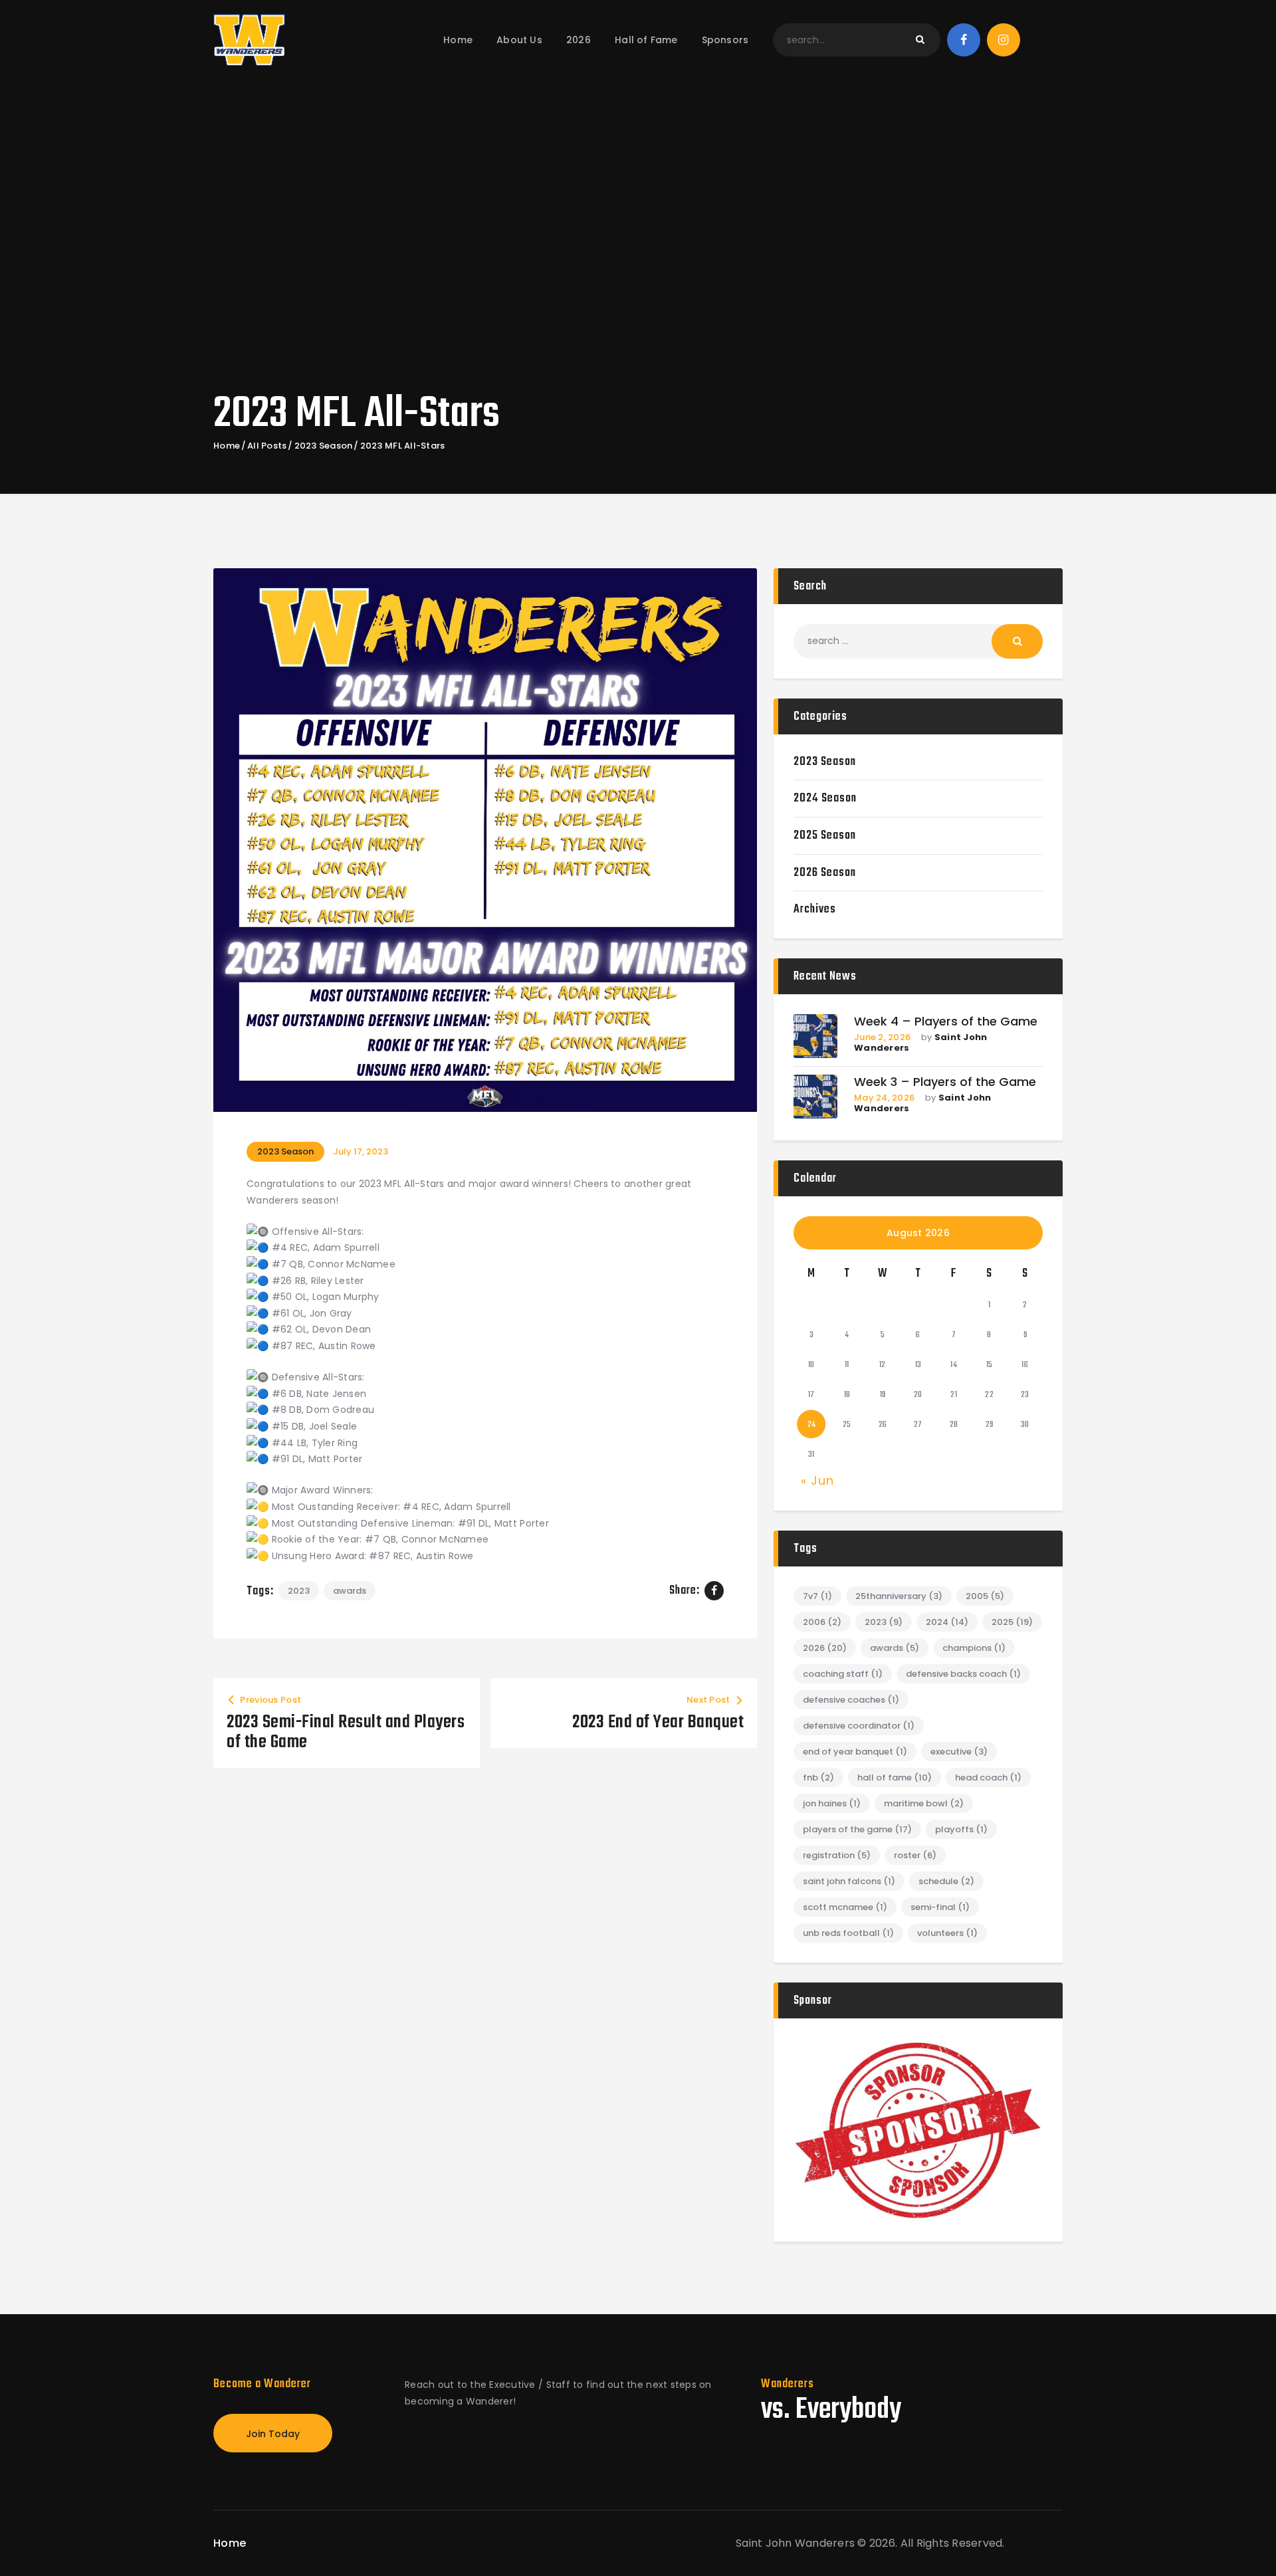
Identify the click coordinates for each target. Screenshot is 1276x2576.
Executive (959, 1752)
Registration (837, 1855)
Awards (350, 1591)
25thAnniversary (899, 1596)
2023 (299, 1591)
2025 (1012, 1622)
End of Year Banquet (855, 1752)
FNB (818, 1777)
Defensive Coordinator (859, 1726)
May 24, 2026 (884, 1098)
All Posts (267, 446)
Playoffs (961, 1829)
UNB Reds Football (848, 1933)
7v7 (817, 1596)
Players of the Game (857, 1829)
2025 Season (825, 836)
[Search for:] (918, 641)
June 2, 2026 (882, 1037)
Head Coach (988, 1777)
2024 (947, 1622)
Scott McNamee (845, 1907)
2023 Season (324, 446)
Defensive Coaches (851, 1700)
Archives (815, 910)
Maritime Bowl (924, 1803)
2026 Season (825, 873)
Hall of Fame (895, 1777)
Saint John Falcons (849, 1881)
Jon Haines (832, 1803)
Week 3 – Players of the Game (945, 1082)
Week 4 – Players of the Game (946, 1022)
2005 (985, 1596)
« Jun (817, 1480)
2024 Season (825, 799)
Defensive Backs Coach (963, 1674)
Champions (974, 1648)
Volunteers (947, 1933)
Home (227, 446)
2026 (825, 1648)
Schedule (946, 1881)
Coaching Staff (843, 1674)
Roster (915, 1855)
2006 (822, 1622)
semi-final (940, 1907)
